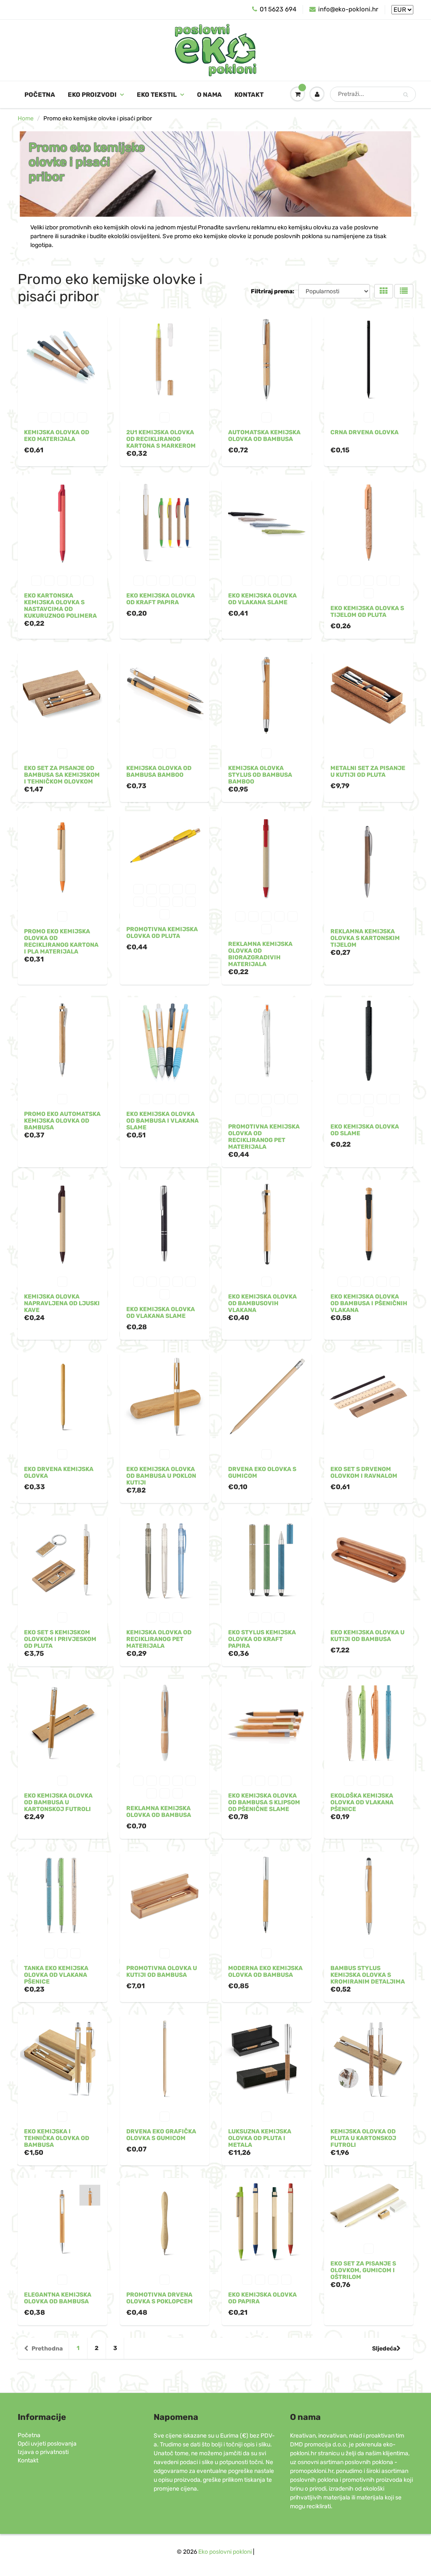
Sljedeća (384, 2349)
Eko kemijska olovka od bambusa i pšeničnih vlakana (369, 1303)
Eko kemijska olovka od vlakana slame (262, 599)
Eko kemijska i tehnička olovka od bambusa (57, 2138)
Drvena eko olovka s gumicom (262, 1473)
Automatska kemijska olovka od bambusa (264, 436)
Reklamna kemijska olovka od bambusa (159, 1812)
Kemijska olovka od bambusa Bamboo (159, 771)
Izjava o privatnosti (43, 2452)
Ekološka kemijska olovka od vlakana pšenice (362, 1802)
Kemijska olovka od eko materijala (57, 436)
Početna (40, 95)
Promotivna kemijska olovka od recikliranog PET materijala (264, 1137)
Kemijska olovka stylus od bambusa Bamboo (260, 775)
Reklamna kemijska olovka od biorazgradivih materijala (260, 954)
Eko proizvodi (92, 95)
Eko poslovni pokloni (225, 2552)
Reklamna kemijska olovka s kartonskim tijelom (365, 938)
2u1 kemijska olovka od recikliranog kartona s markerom (161, 439)
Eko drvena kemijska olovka (59, 1473)
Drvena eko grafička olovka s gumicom (161, 2135)
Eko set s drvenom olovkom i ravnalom (364, 1473)
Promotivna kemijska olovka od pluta (162, 933)
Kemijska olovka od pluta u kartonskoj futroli (363, 2138)
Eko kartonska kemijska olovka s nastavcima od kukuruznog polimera (60, 606)
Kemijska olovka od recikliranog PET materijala (159, 1639)
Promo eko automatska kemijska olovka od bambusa (62, 1121)
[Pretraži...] (406, 95)
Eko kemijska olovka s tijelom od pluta (367, 612)
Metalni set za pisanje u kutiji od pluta (368, 771)
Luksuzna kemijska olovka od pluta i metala (260, 2138)
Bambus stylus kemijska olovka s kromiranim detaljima (368, 1975)
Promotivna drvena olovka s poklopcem (160, 2298)
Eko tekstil (157, 95)
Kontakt (249, 95)
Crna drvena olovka (364, 432)
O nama (209, 95)
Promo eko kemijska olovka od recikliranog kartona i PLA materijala (61, 941)
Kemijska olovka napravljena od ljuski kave (62, 1303)
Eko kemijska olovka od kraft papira (161, 599)
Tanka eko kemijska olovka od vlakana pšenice (56, 1975)
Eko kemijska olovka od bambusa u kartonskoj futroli (58, 1802)
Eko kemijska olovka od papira (262, 2298)
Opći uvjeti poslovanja (47, 2444)
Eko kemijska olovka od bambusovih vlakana (262, 1303)
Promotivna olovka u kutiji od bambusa (162, 1972)
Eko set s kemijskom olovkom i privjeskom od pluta (60, 1639)
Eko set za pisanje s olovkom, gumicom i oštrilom (363, 2270)
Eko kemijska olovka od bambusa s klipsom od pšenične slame (264, 1802)
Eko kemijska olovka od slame (365, 1130)
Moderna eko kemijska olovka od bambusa (265, 1972)
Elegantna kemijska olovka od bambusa (58, 2298)
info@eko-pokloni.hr (348, 9)
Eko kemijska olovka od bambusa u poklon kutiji (161, 1476)
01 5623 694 (278, 9)
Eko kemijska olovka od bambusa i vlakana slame (162, 1121)
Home (26, 118)
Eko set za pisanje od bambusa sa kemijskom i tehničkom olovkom (62, 775)
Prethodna (47, 2349)
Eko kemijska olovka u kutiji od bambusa (367, 1636)
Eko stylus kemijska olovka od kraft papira (262, 1639)
